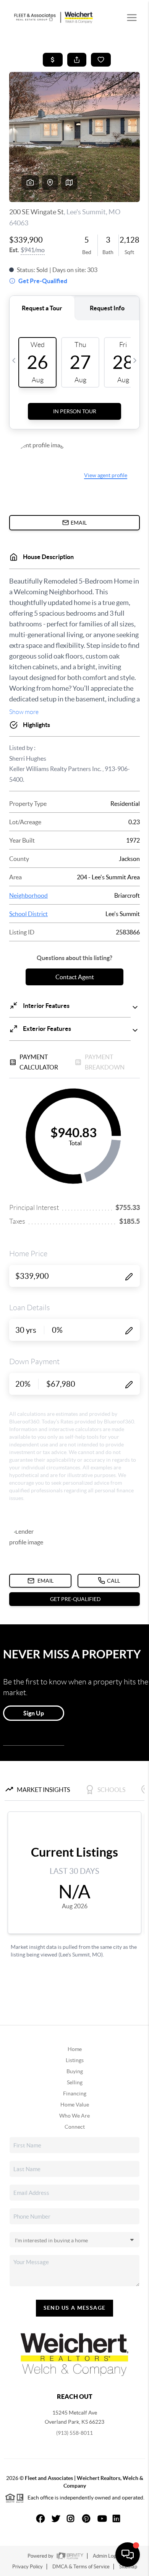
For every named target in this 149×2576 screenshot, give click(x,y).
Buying (75, 2071)
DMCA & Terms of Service (81, 2567)
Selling (75, 2082)
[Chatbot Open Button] (128, 2555)
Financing (75, 2093)
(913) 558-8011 (74, 2433)
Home (75, 2049)
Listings (75, 2060)
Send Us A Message (75, 2308)
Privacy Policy (28, 2567)
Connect (75, 2127)
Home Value (75, 2105)
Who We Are (74, 2116)
